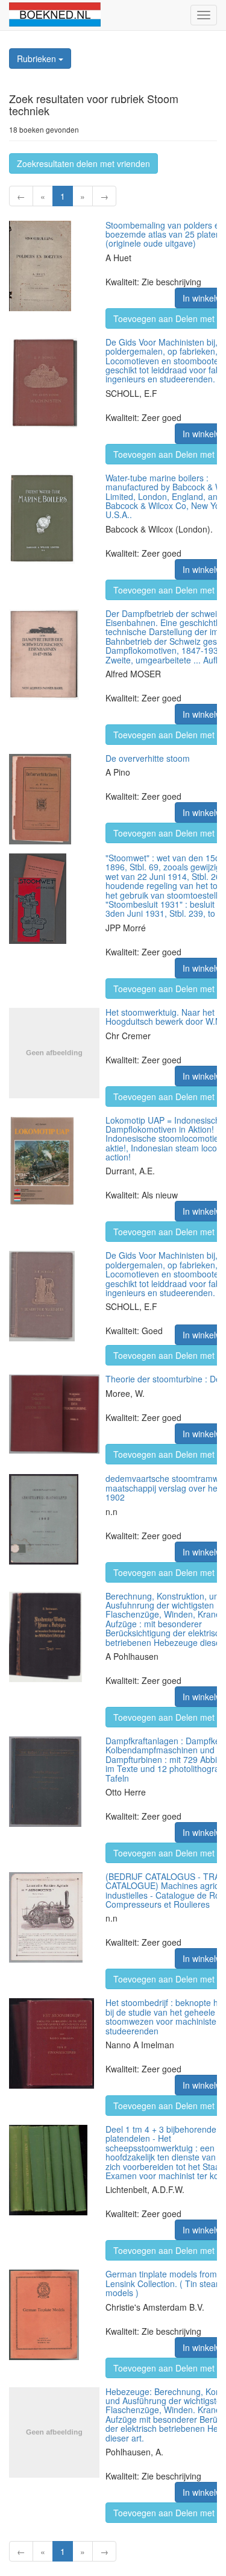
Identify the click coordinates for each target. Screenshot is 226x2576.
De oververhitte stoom (148, 758)
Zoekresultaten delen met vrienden (83, 163)
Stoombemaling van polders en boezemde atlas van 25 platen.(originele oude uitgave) (165, 234)
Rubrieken (38, 59)
